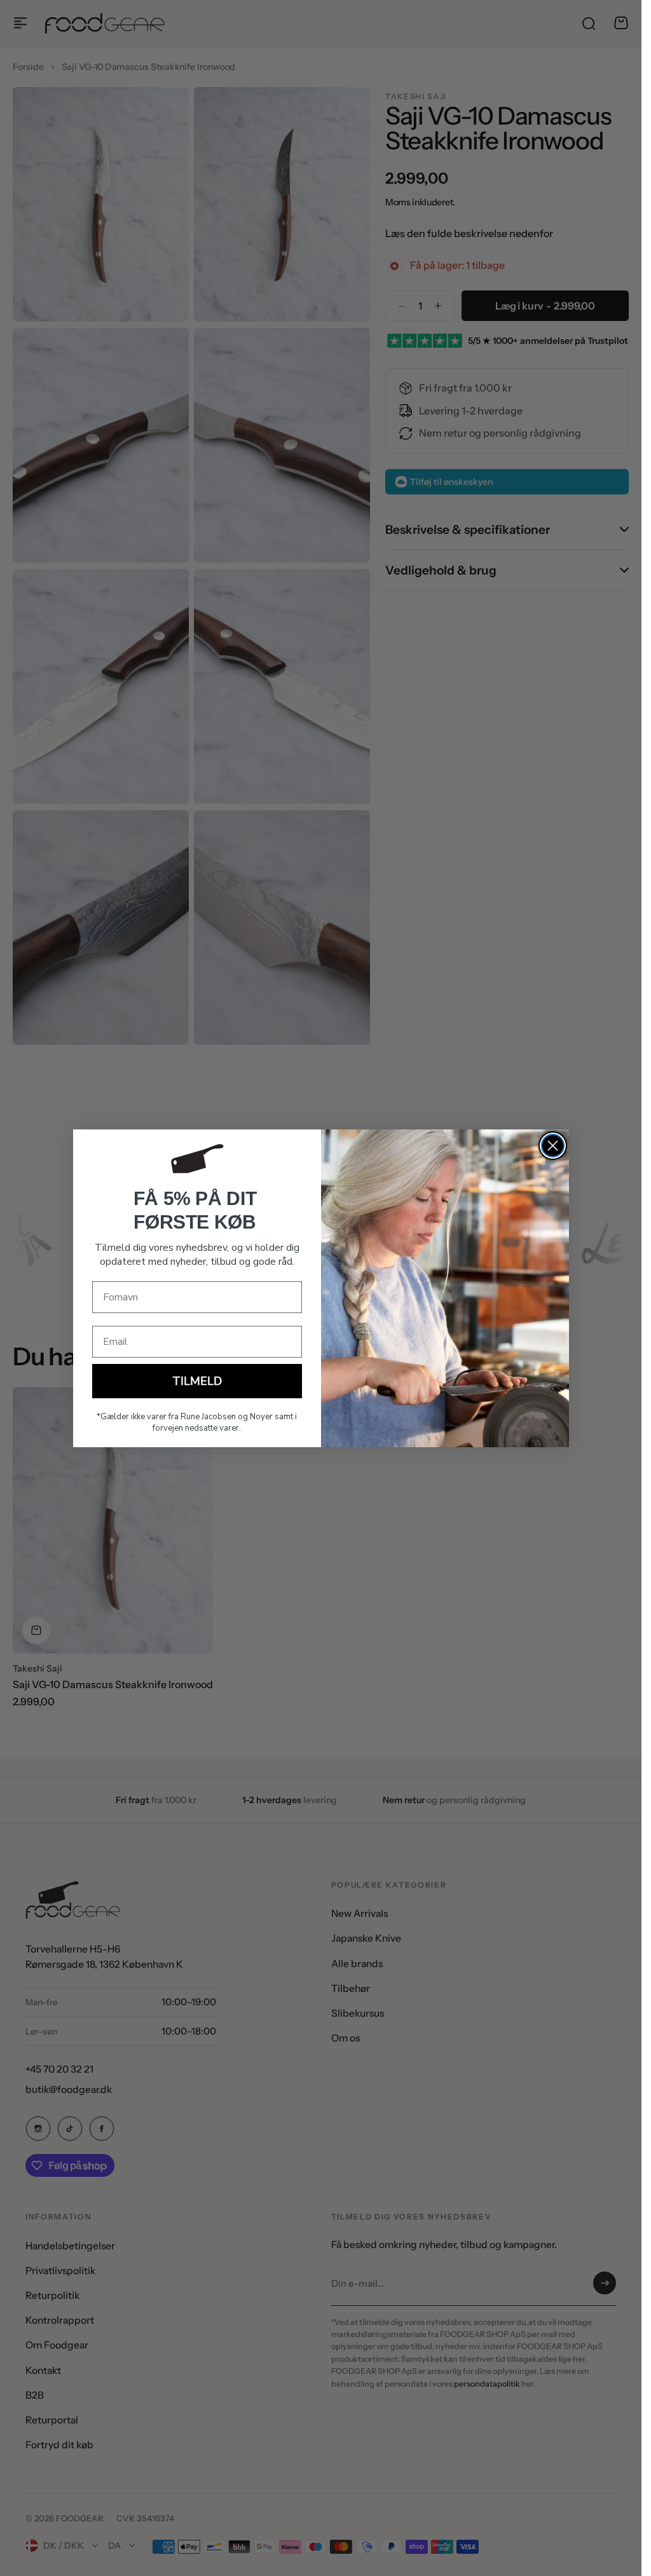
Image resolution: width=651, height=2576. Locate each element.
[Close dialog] (553, 1146)
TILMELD (197, 1381)
